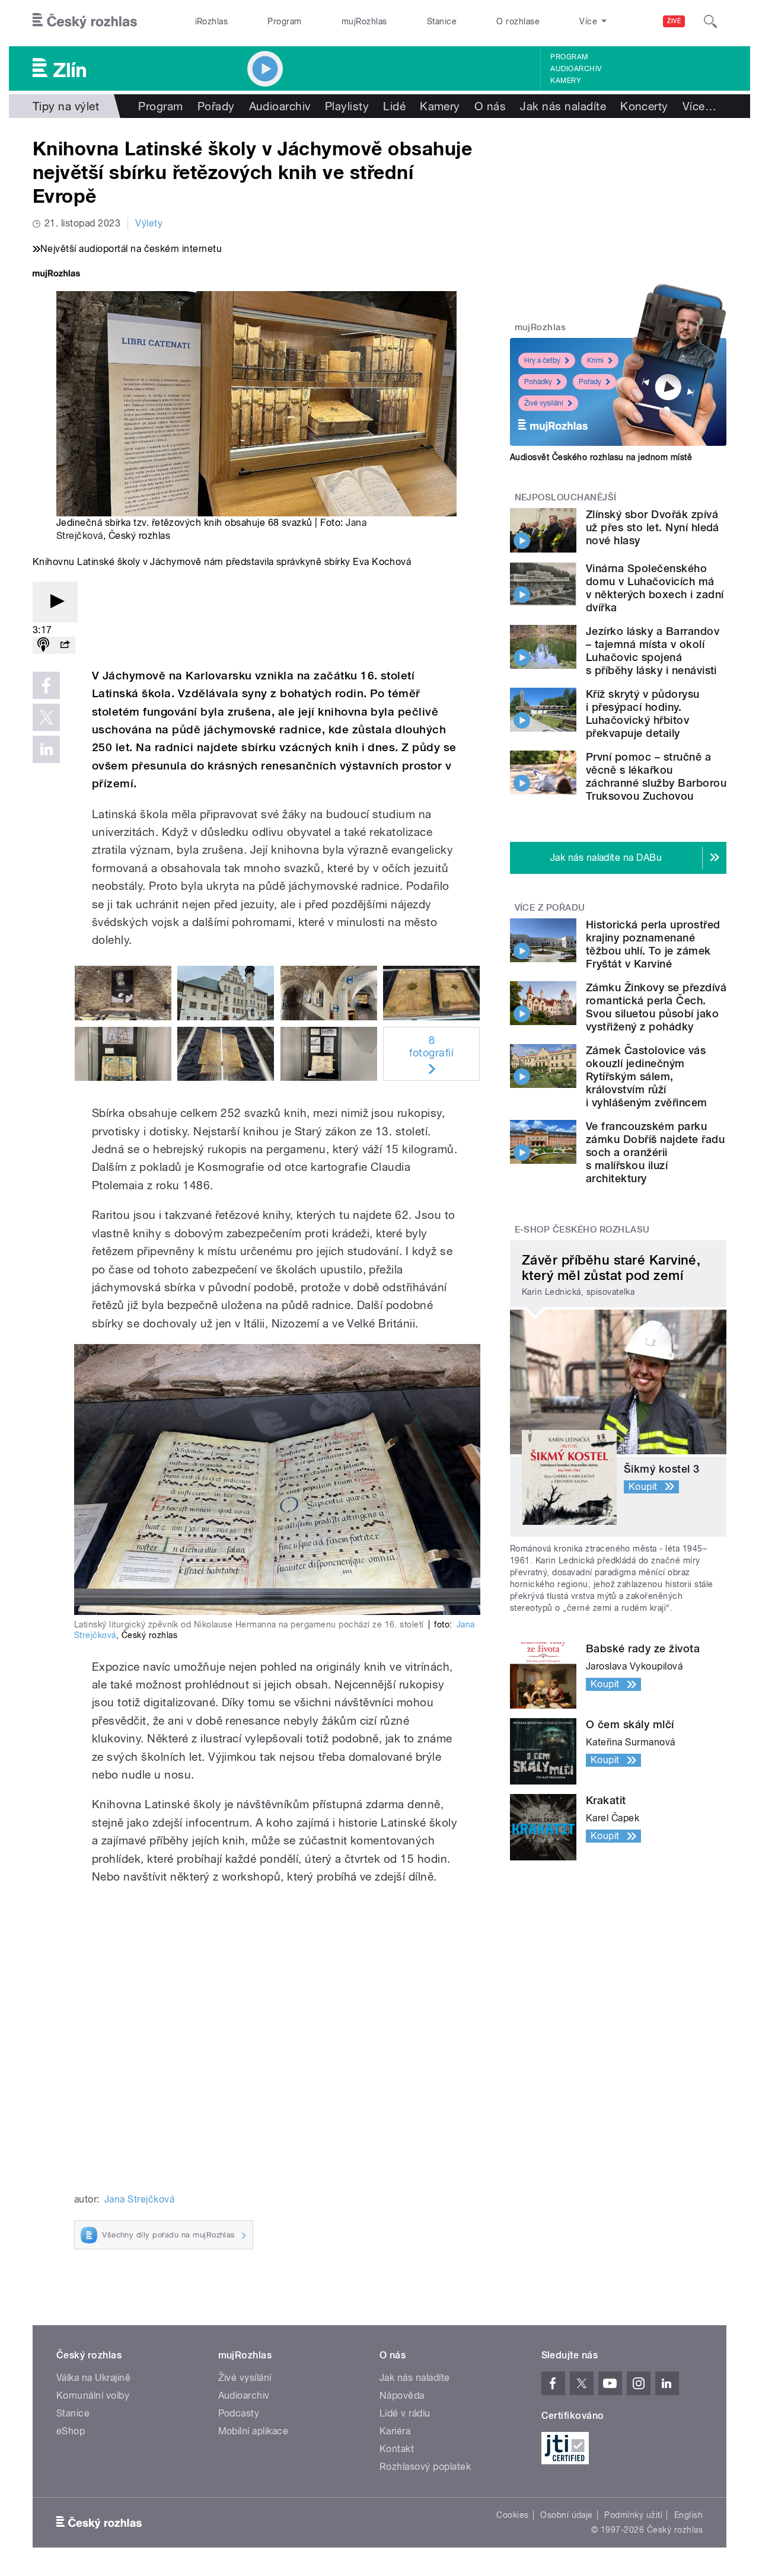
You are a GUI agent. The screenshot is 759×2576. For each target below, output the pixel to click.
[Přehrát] (55, 602)
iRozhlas (212, 21)
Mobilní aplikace (253, 2431)
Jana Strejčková (139, 2199)
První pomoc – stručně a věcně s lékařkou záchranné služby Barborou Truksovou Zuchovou (656, 776)
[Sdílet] (65, 645)
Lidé (394, 106)
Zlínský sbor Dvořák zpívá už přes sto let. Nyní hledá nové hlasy (653, 527)
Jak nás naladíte (563, 106)
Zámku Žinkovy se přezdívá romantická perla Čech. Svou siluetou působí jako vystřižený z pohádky (656, 1007)
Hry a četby (542, 360)
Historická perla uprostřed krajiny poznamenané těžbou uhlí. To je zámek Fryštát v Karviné (653, 944)
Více (699, 106)
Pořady (216, 106)
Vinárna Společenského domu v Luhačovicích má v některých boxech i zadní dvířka (655, 588)
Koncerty (644, 106)
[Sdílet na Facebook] (46, 685)
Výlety (149, 223)
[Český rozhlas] (85, 21)
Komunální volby (93, 2395)
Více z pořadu (550, 908)
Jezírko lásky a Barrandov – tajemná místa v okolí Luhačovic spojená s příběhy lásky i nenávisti (653, 651)
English (688, 2515)
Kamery (566, 81)
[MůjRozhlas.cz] (56, 275)
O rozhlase (518, 21)
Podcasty (239, 2413)
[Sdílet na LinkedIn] (46, 749)
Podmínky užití (633, 2515)
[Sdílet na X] (46, 717)
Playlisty (347, 106)
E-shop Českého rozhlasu (582, 1230)
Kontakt (397, 2449)
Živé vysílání (544, 403)
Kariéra (395, 2431)
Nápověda (402, 2395)
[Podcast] (43, 645)
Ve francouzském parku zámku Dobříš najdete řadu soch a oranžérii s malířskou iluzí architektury (655, 1152)
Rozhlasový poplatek (425, 2467)
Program (284, 21)
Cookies (512, 2515)
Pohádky (538, 382)
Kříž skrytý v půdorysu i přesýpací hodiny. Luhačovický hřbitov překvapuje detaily (643, 714)
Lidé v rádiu (405, 2413)
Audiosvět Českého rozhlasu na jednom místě (601, 457)
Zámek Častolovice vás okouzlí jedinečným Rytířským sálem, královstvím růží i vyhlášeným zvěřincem (647, 1076)
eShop (71, 2431)
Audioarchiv (576, 69)
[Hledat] (710, 21)
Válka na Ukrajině (93, 2378)
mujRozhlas (364, 21)
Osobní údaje (567, 2515)
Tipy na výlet (66, 106)
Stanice (442, 21)
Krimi (595, 360)
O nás (490, 106)
